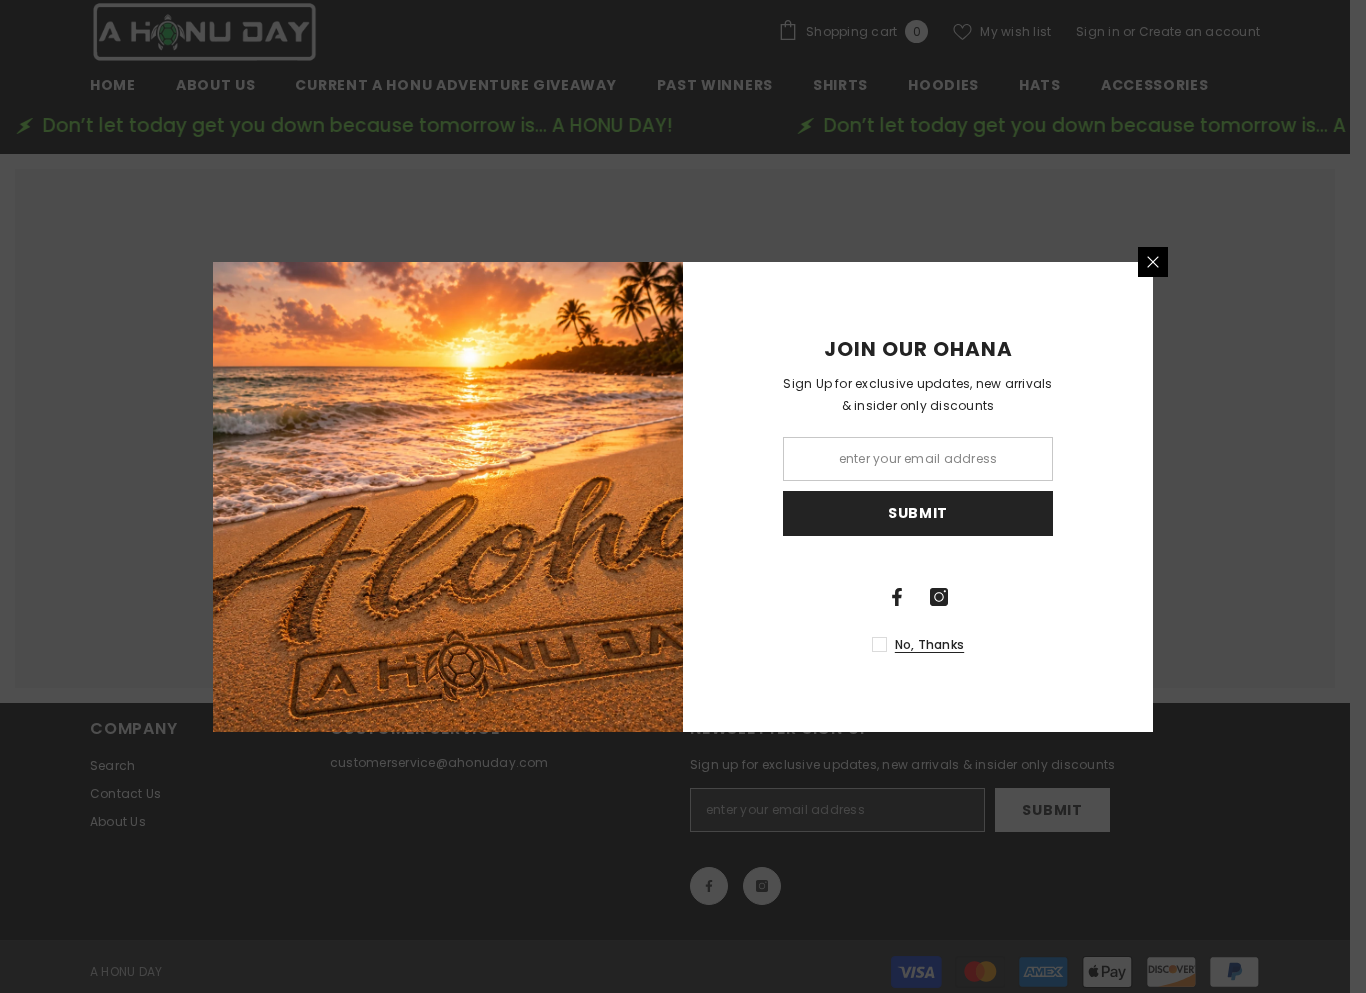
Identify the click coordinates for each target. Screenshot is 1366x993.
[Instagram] (939, 597)
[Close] (1153, 262)
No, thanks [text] (929, 644)
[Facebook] (897, 597)
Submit (918, 513)
